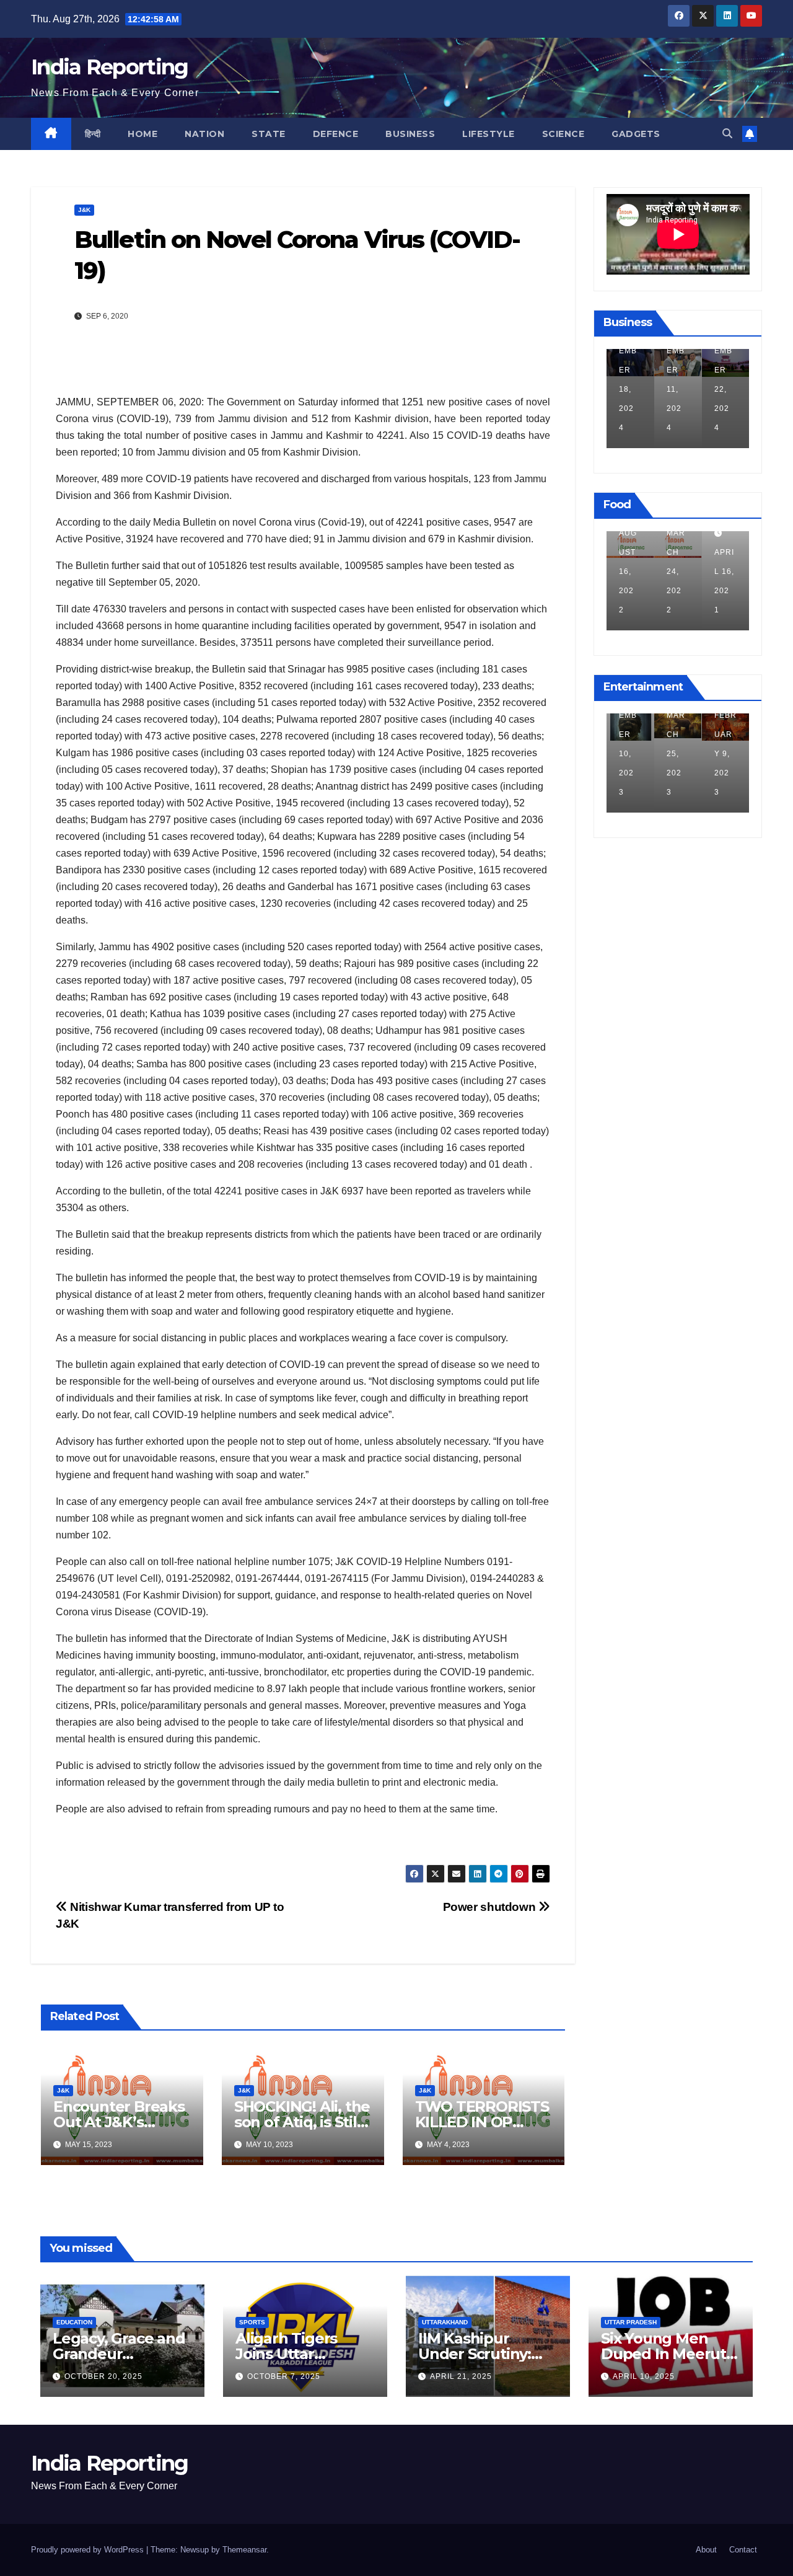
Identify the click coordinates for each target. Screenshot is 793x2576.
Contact (743, 2550)
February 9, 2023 (678, 754)
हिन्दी (93, 134)
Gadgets (636, 134)
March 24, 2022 (628, 571)
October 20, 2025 (103, 2376)
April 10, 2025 (644, 2376)
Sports (252, 2322)
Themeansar (244, 2550)
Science (563, 134)
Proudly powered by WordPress (89, 2550)
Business (410, 134)
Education (74, 2322)
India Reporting (110, 67)
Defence (336, 134)
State (269, 134)
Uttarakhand (445, 2322)
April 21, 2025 (461, 2376)
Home (142, 134)
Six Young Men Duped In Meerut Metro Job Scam (664, 2354)
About (706, 2550)
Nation (204, 134)
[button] (727, 134)
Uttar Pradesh (631, 2322)
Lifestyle (489, 134)
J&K (84, 210)
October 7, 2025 (284, 2376)
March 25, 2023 (628, 754)
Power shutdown (491, 1907)
